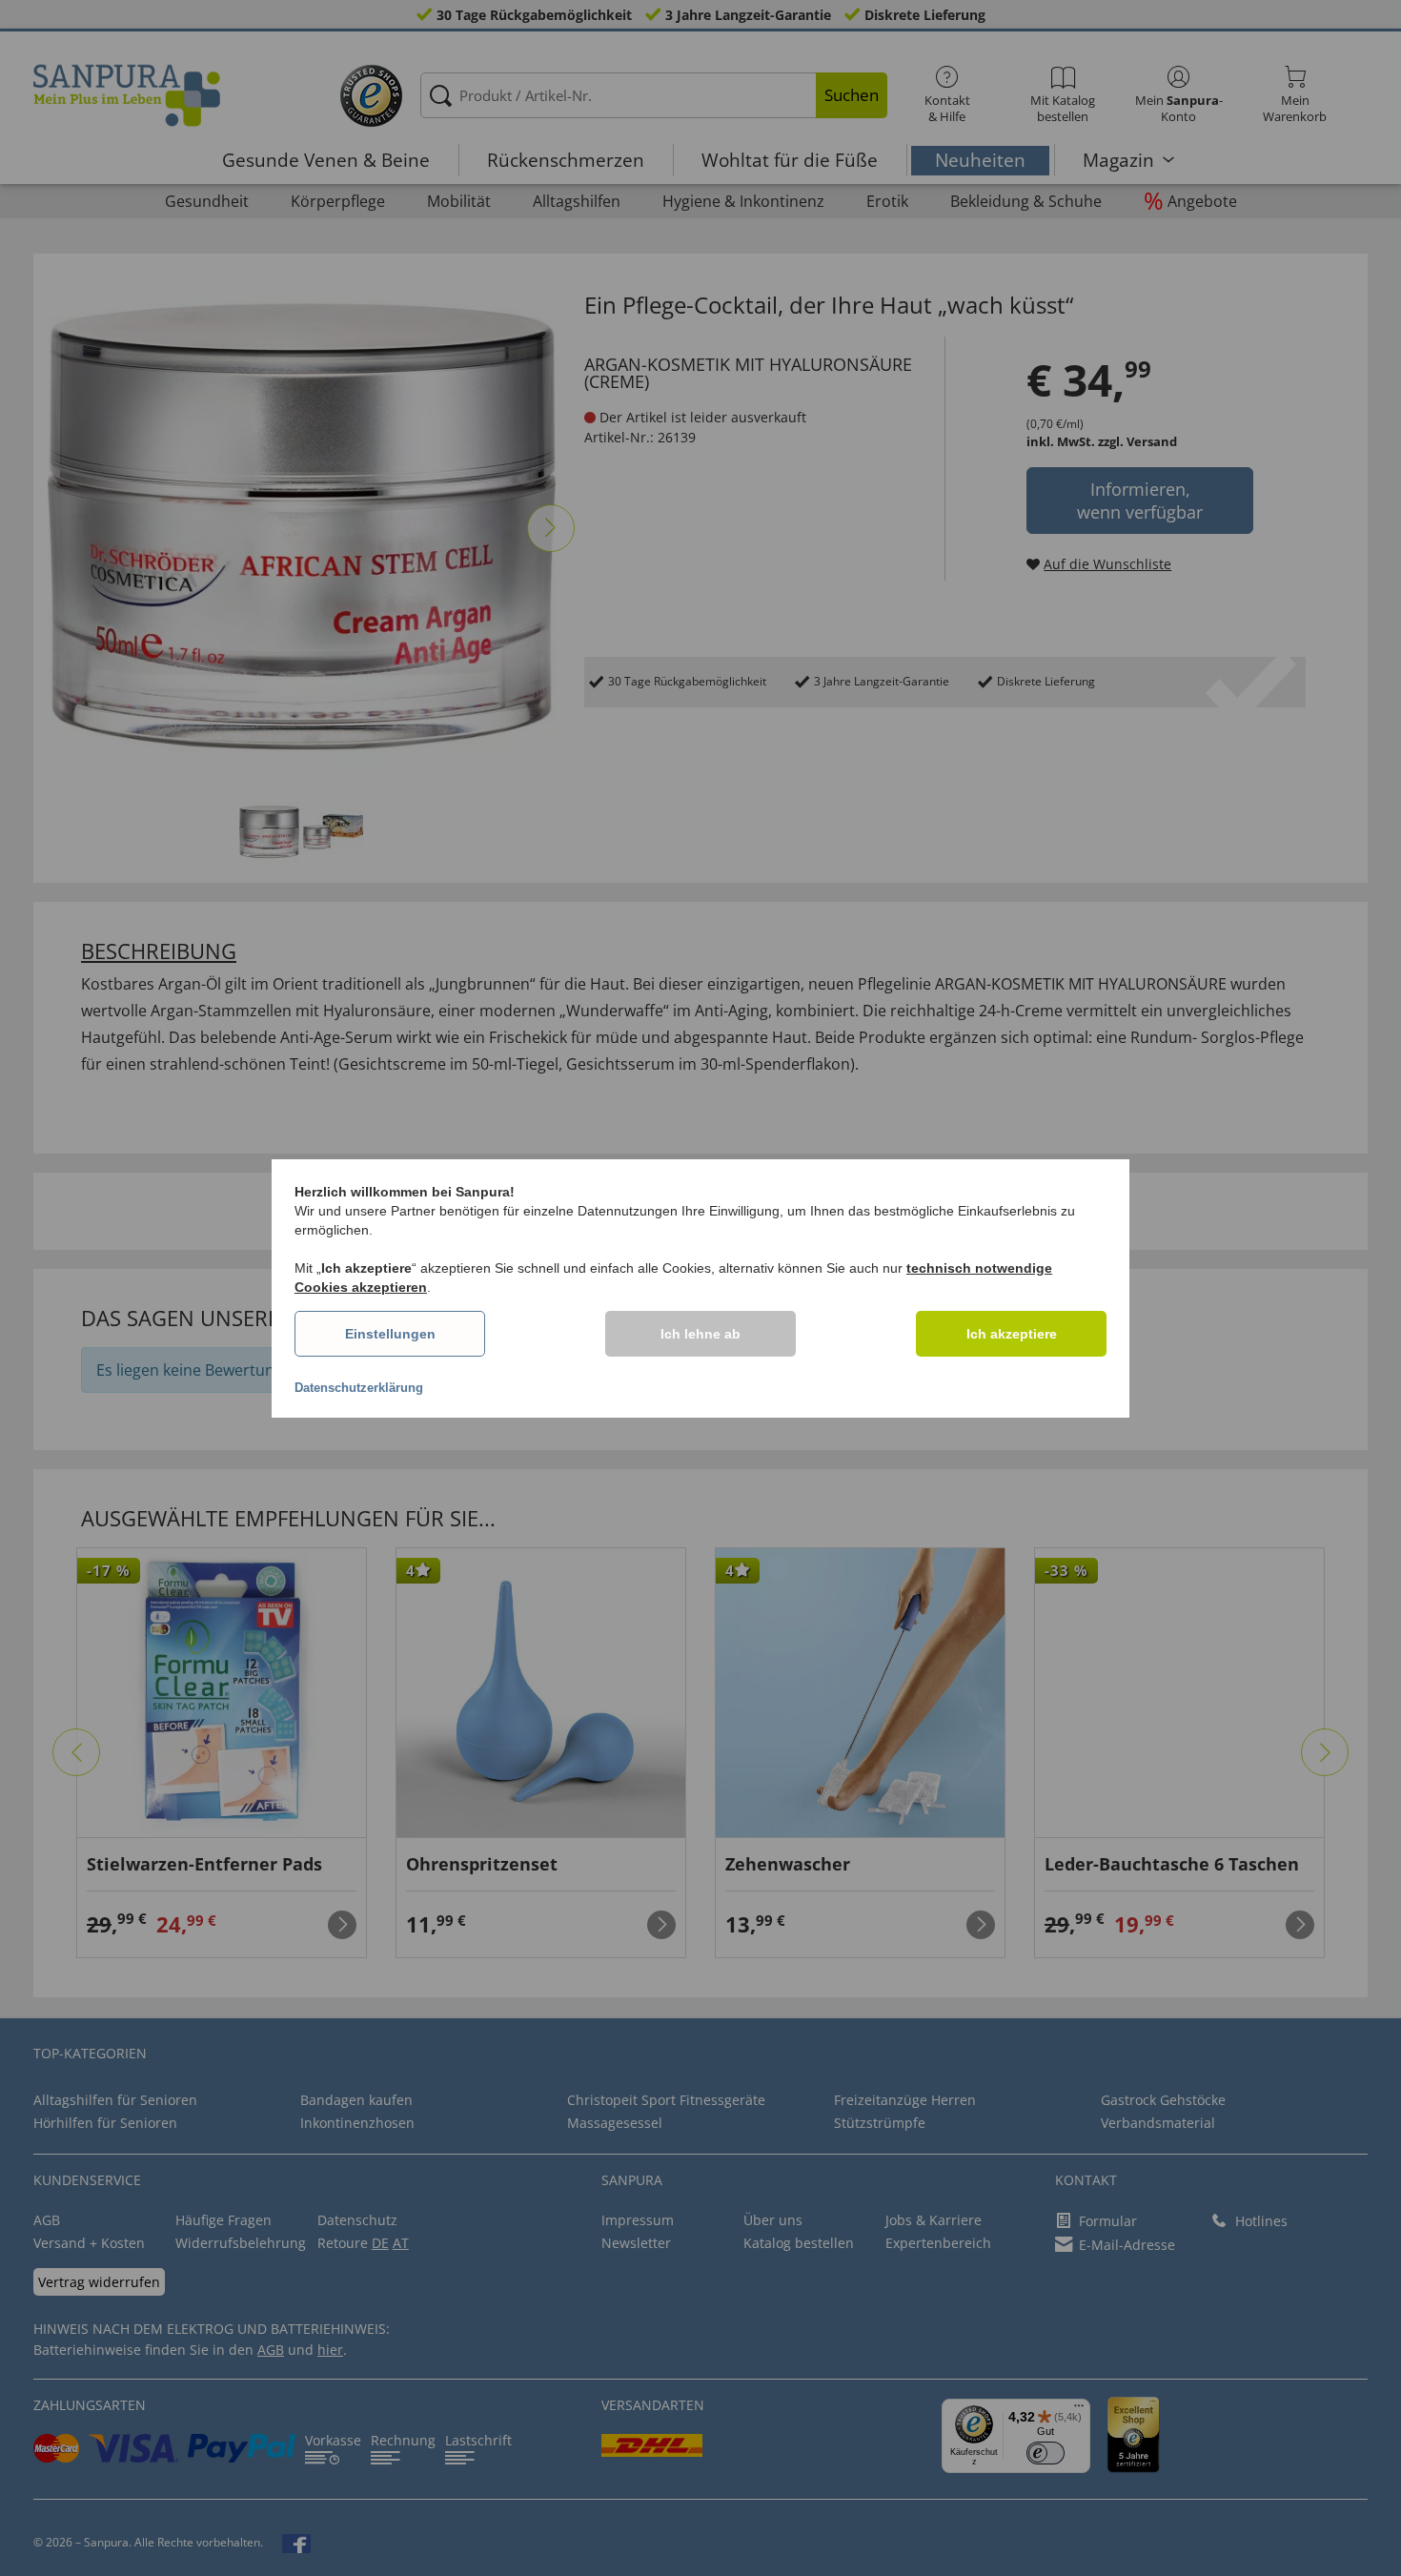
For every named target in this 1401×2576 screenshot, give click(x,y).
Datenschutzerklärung (359, 1388)
